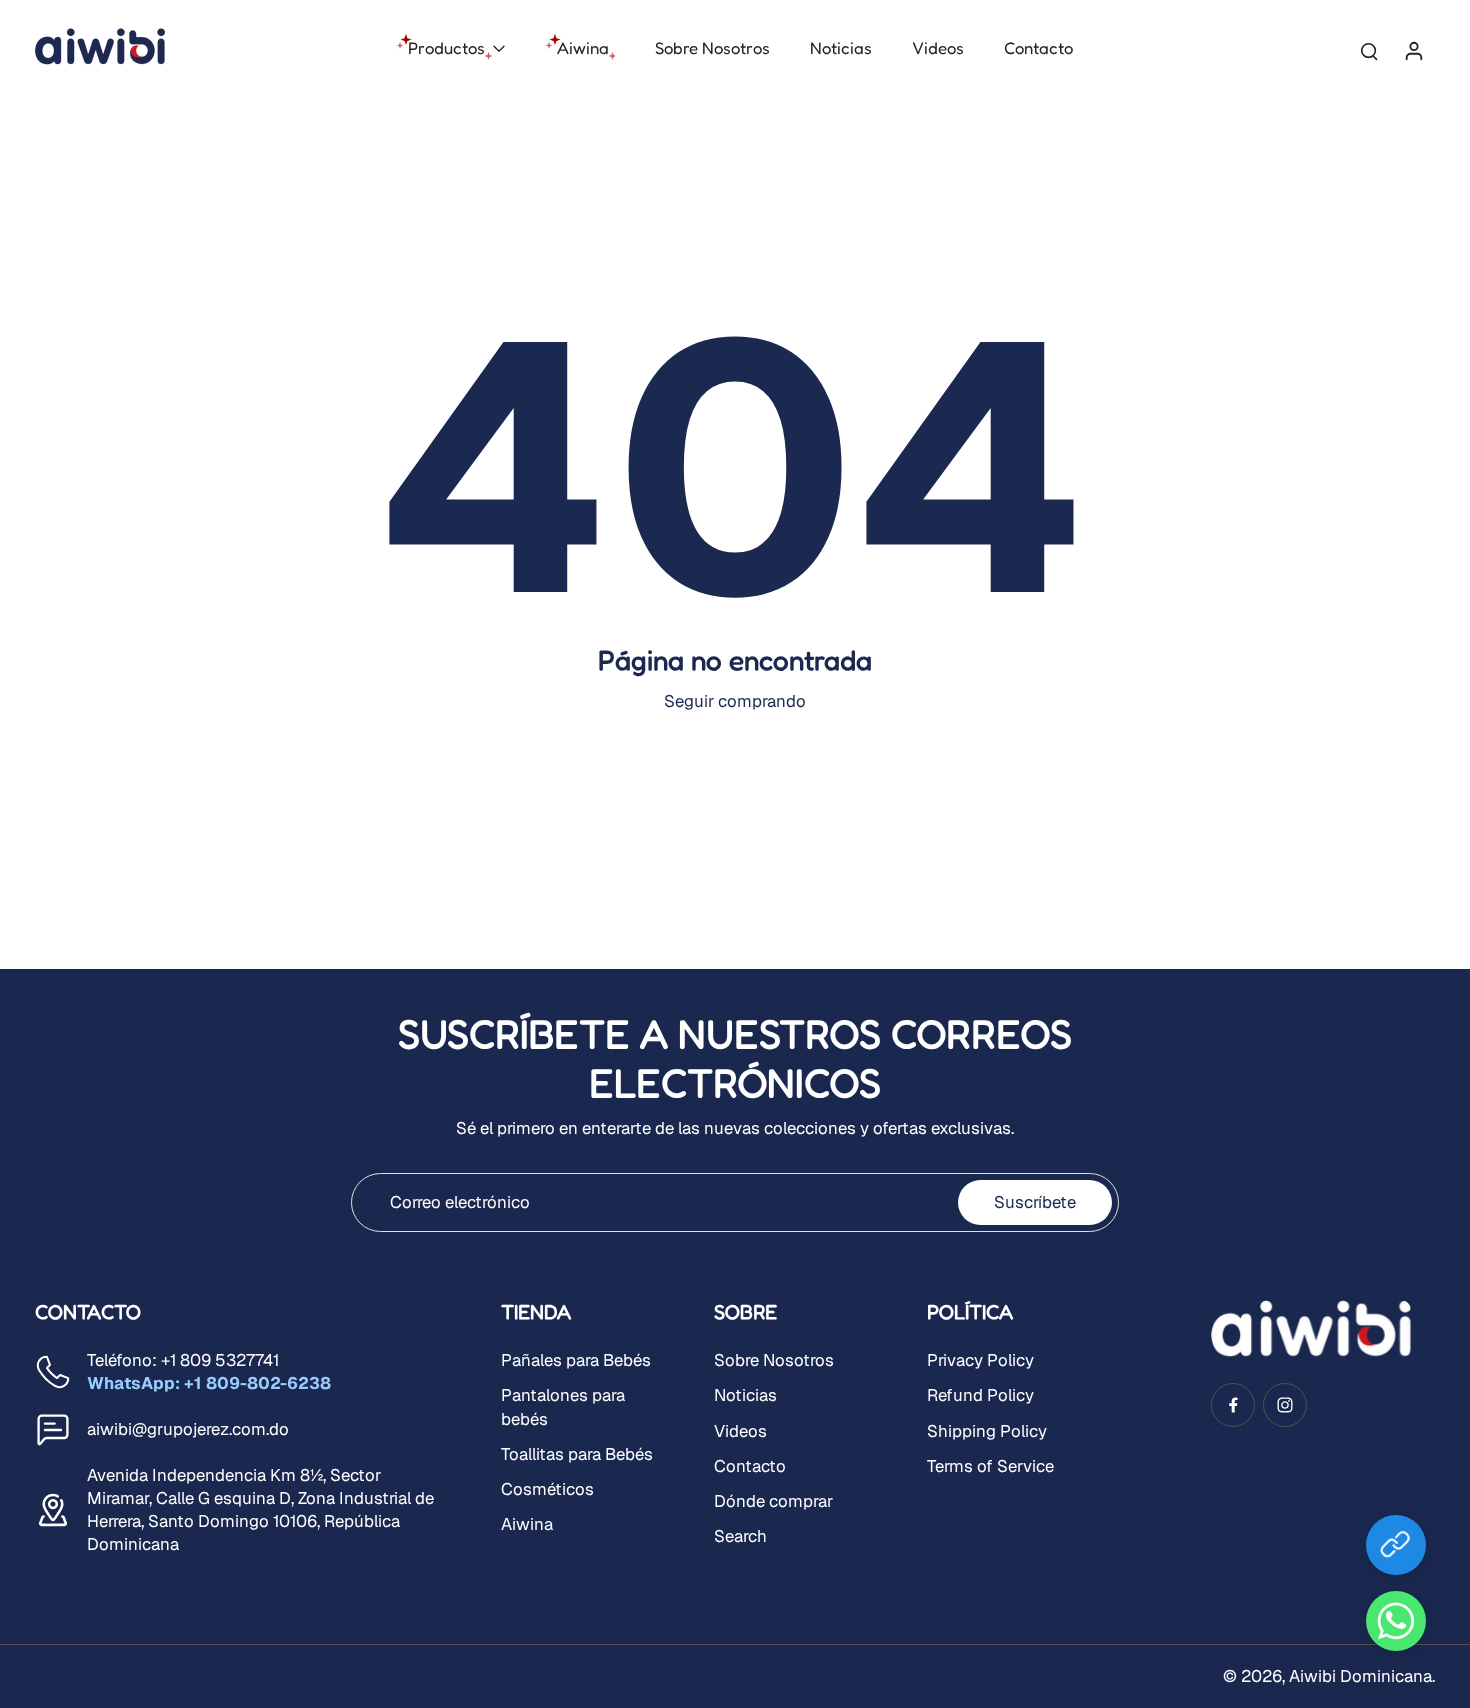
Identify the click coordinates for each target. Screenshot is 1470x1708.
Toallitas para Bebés (577, 1454)
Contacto (750, 1466)
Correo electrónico (460, 1202)
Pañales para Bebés (576, 1360)
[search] (1369, 50)
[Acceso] (1413, 49)
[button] (1396, 1621)
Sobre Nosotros (774, 1360)
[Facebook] (1233, 1405)
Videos (740, 1431)
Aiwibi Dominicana (1360, 1676)
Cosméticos (547, 1489)
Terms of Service (990, 1466)
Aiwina (527, 1524)
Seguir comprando (735, 701)
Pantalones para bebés (563, 1406)
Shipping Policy (987, 1431)
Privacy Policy (980, 1360)
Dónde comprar (773, 1501)
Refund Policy (980, 1395)
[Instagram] (1285, 1405)
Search (740, 1536)
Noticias (745, 1395)
